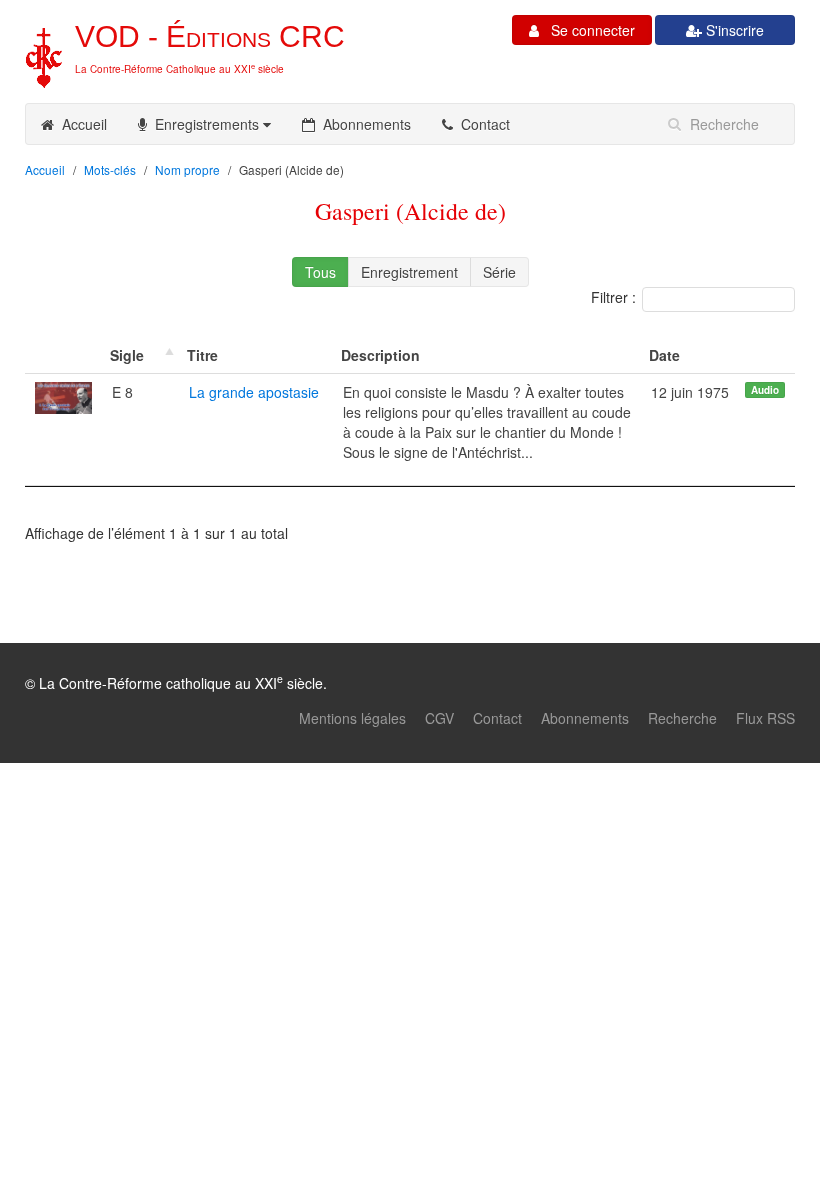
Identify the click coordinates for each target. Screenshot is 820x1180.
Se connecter (587, 30)
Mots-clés (110, 169)
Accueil (80, 124)
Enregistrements (205, 124)
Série (499, 272)
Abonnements (363, 124)
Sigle (127, 355)
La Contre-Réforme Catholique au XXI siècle (179, 69)
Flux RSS (765, 718)
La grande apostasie (254, 392)
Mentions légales (352, 718)
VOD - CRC (210, 36)
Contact (481, 124)
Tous (320, 272)
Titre (202, 355)
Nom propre (187, 169)
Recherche (682, 718)
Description (380, 355)
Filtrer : (613, 297)
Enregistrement (409, 272)
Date (664, 355)
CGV (439, 718)
